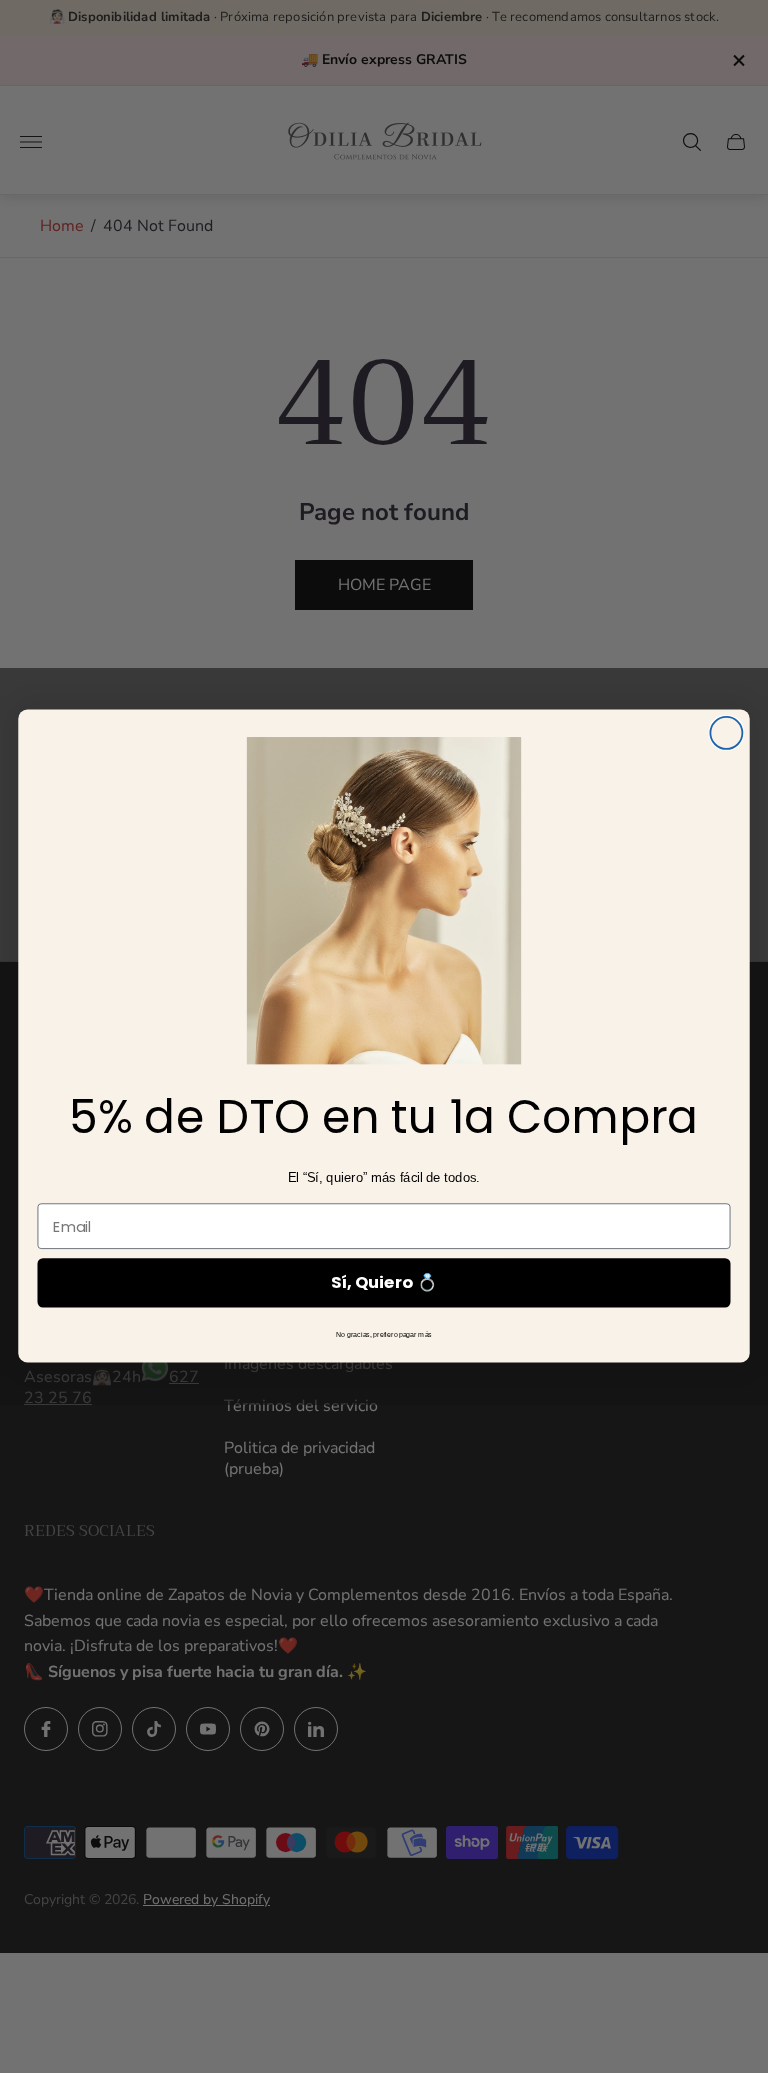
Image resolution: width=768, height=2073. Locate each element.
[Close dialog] (726, 733)
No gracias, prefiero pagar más (384, 1335)
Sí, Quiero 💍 (384, 1283)
